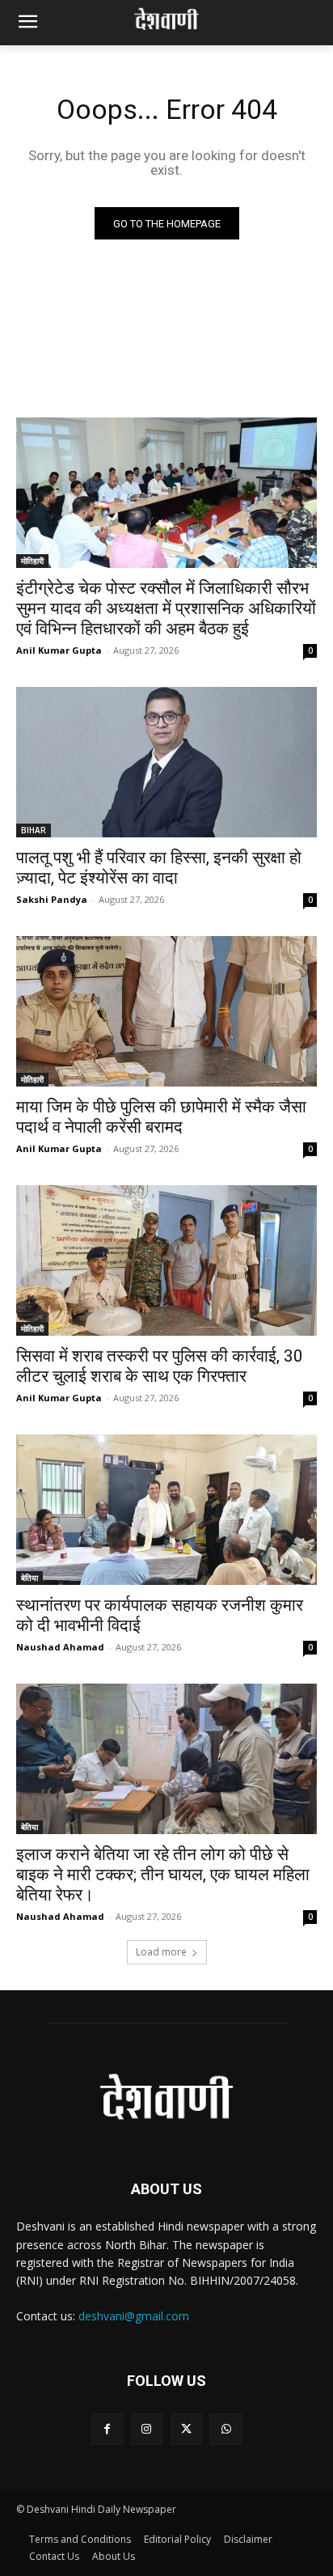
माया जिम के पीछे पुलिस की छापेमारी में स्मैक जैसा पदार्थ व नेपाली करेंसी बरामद (161, 1117)
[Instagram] (147, 2429)
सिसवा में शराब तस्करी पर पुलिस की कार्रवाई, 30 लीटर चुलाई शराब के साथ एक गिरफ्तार (160, 1366)
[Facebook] (107, 2429)
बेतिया (30, 1578)
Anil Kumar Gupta (59, 650)
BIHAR (34, 830)
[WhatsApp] (226, 2429)
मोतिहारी (32, 561)
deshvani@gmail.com (134, 2316)
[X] (186, 2429)
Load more (161, 1952)
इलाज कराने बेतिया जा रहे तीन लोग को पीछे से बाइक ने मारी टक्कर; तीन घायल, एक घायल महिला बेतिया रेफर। (163, 1875)
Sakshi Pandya (52, 899)
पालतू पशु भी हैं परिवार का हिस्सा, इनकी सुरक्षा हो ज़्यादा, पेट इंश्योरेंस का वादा (159, 868)
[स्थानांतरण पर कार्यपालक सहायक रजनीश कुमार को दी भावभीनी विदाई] (166, 1510)
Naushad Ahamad (60, 1647)
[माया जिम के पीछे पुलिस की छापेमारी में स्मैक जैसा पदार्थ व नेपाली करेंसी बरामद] (166, 1011)
